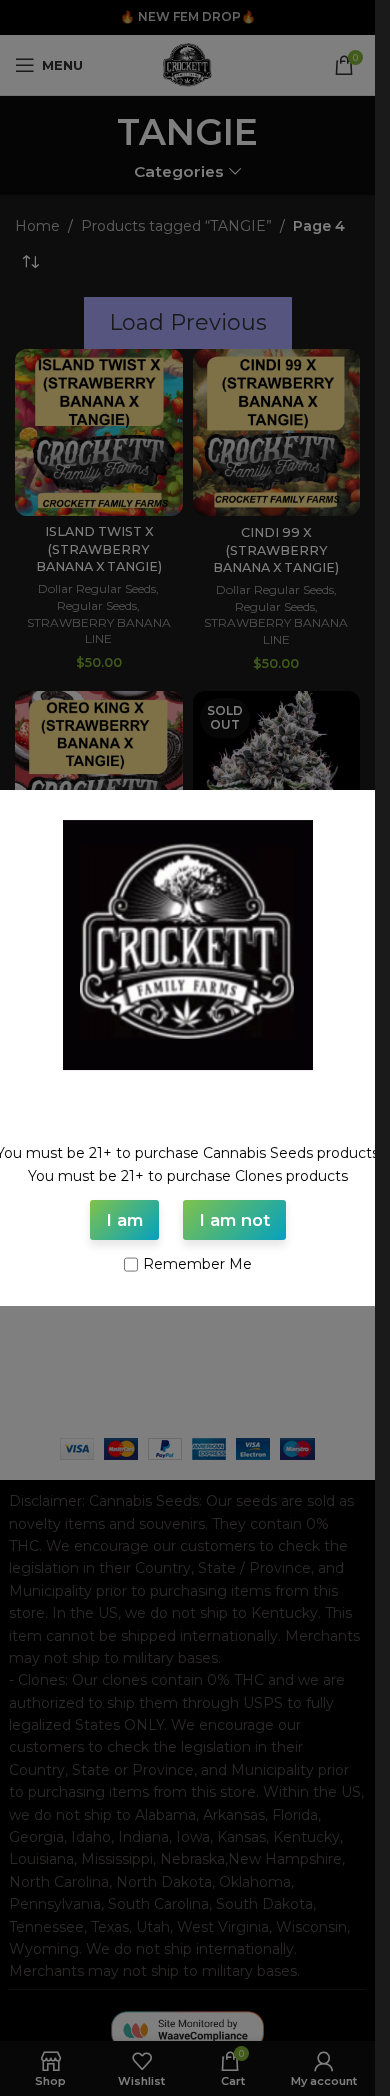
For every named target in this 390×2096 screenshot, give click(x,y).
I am (124, 1220)
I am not (234, 1220)
